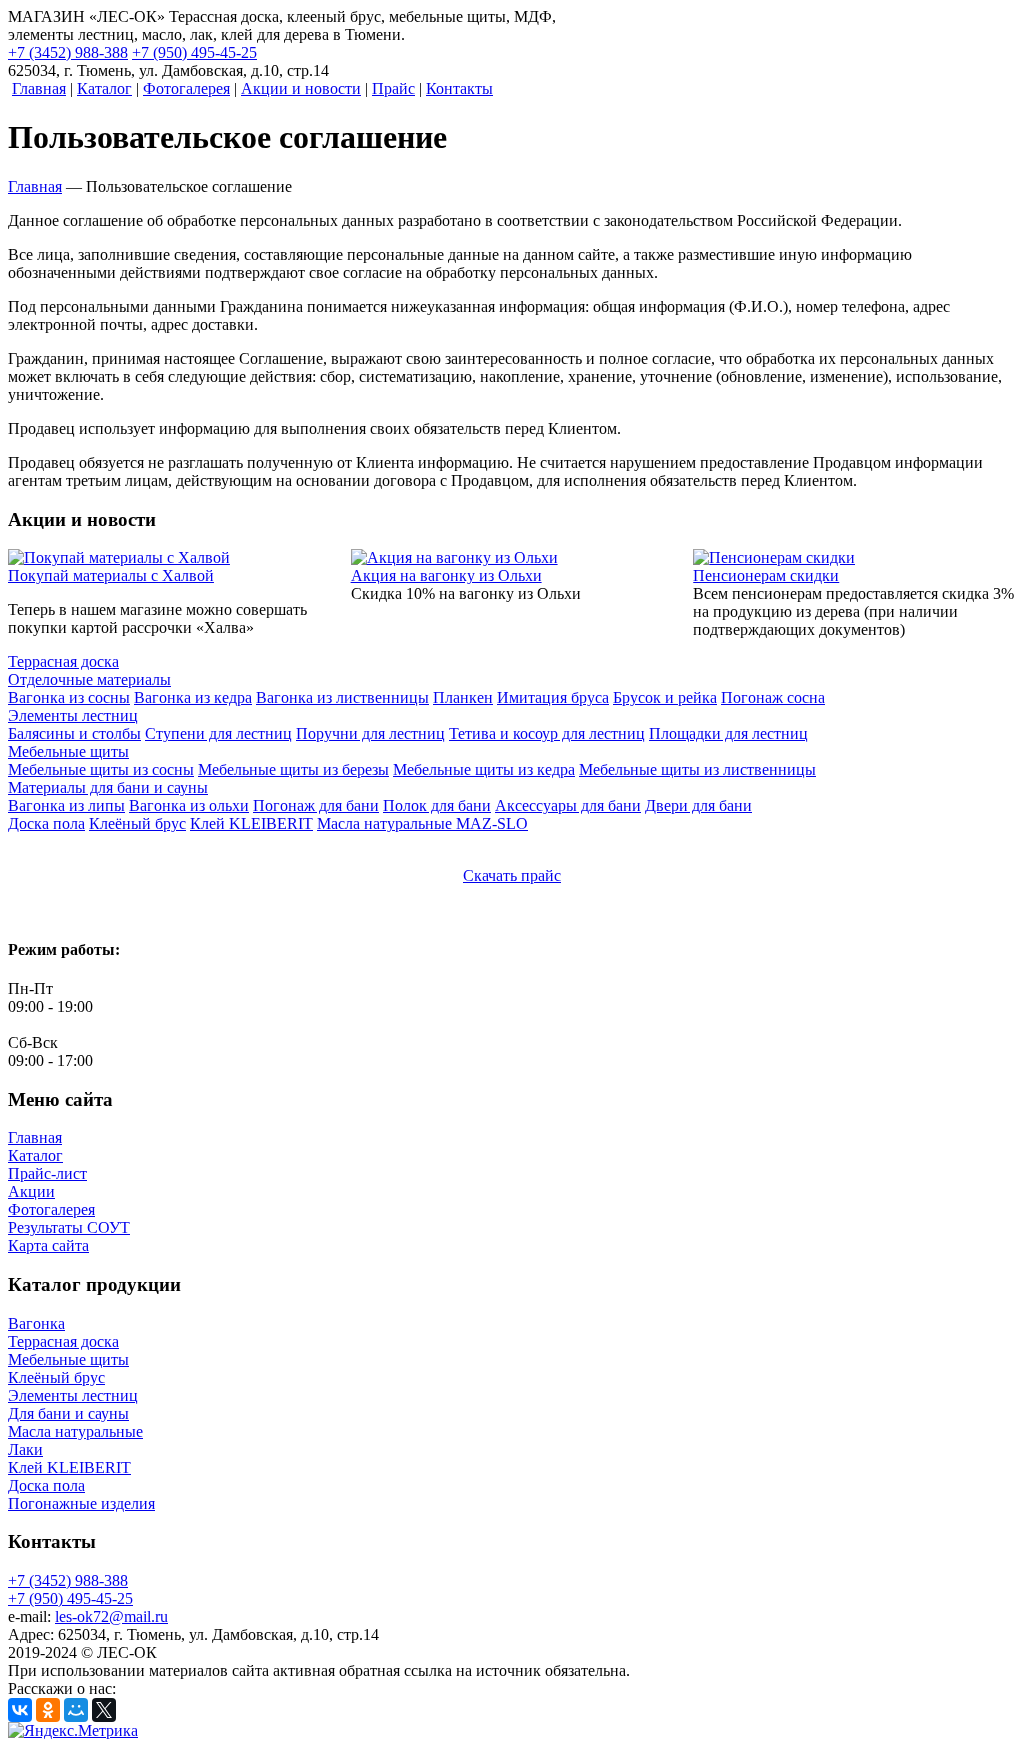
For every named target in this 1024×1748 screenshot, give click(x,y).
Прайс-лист (47, 1173)
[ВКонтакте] (20, 1710)
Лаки (25, 1449)
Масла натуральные (75, 1431)
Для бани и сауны (68, 1413)
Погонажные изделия (81, 1503)
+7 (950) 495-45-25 (194, 52)
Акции (31, 1191)
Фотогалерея (51, 1209)
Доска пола (46, 1485)
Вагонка (36, 1323)
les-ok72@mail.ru (111, 1616)
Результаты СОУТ (69, 1227)
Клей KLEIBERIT (69, 1467)
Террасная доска (63, 1341)
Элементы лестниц (73, 1395)
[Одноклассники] (48, 1710)
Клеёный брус (56, 1377)
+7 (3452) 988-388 (68, 52)
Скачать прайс (512, 875)
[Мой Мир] (76, 1710)
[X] (104, 1710)
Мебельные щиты (68, 1359)
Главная (35, 1137)
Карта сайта (48, 1245)
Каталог (35, 1155)
